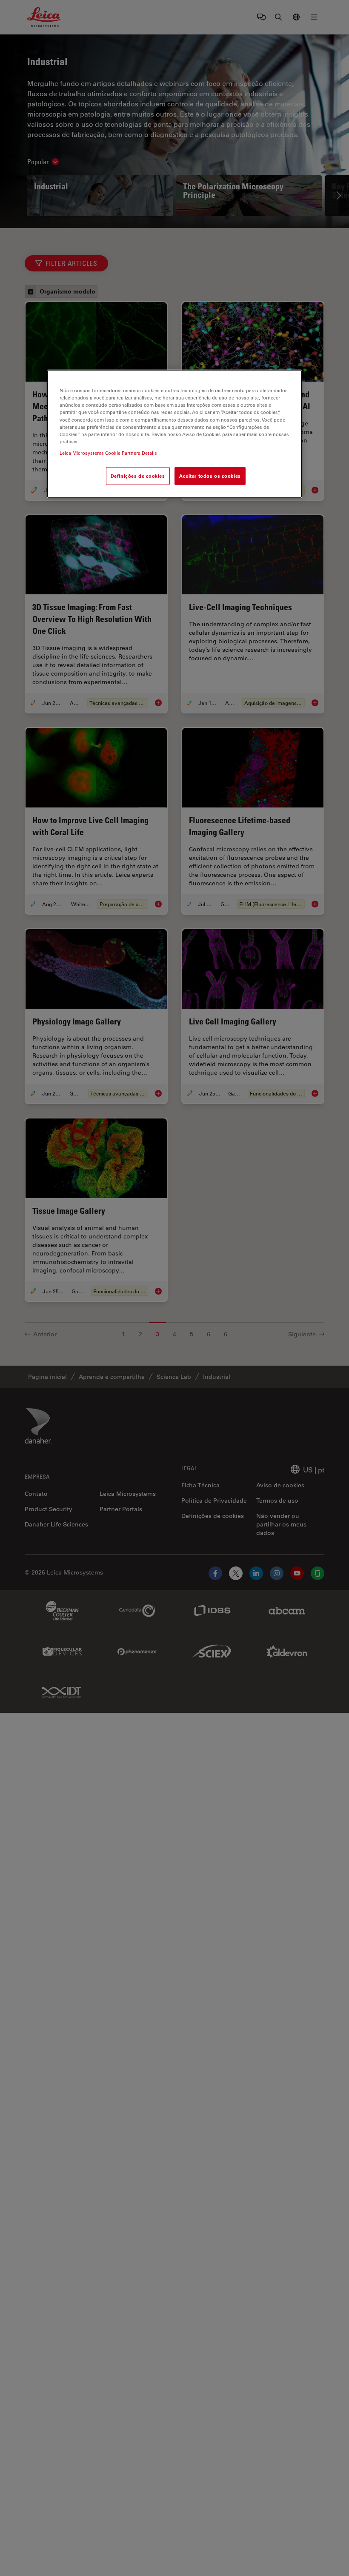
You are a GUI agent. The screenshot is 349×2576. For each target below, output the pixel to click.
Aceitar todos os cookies (210, 476)
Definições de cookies (138, 476)
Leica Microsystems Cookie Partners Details (108, 453)
